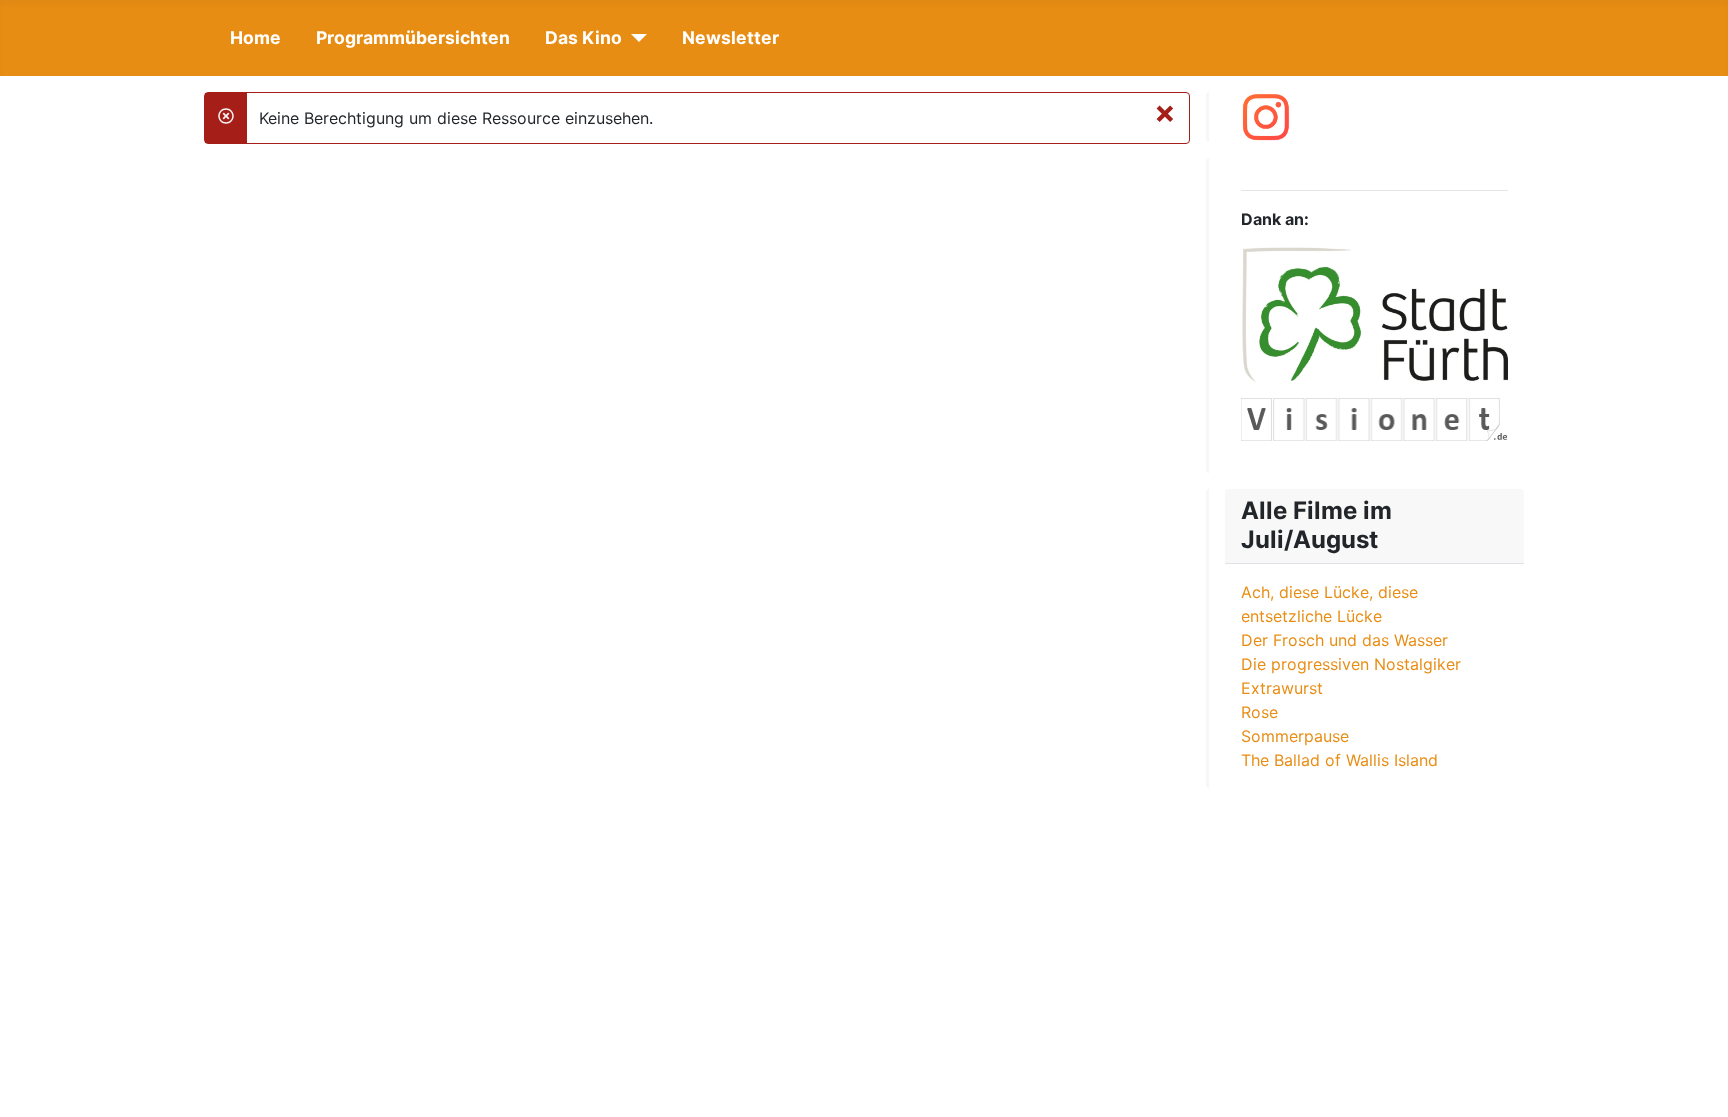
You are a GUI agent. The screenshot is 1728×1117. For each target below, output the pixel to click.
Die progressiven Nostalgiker (1351, 664)
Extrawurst (1282, 688)
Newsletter (730, 37)
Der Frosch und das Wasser (1344, 640)
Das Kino (583, 37)
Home (255, 37)
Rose (1259, 712)
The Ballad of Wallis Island (1339, 760)
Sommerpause (1295, 736)
